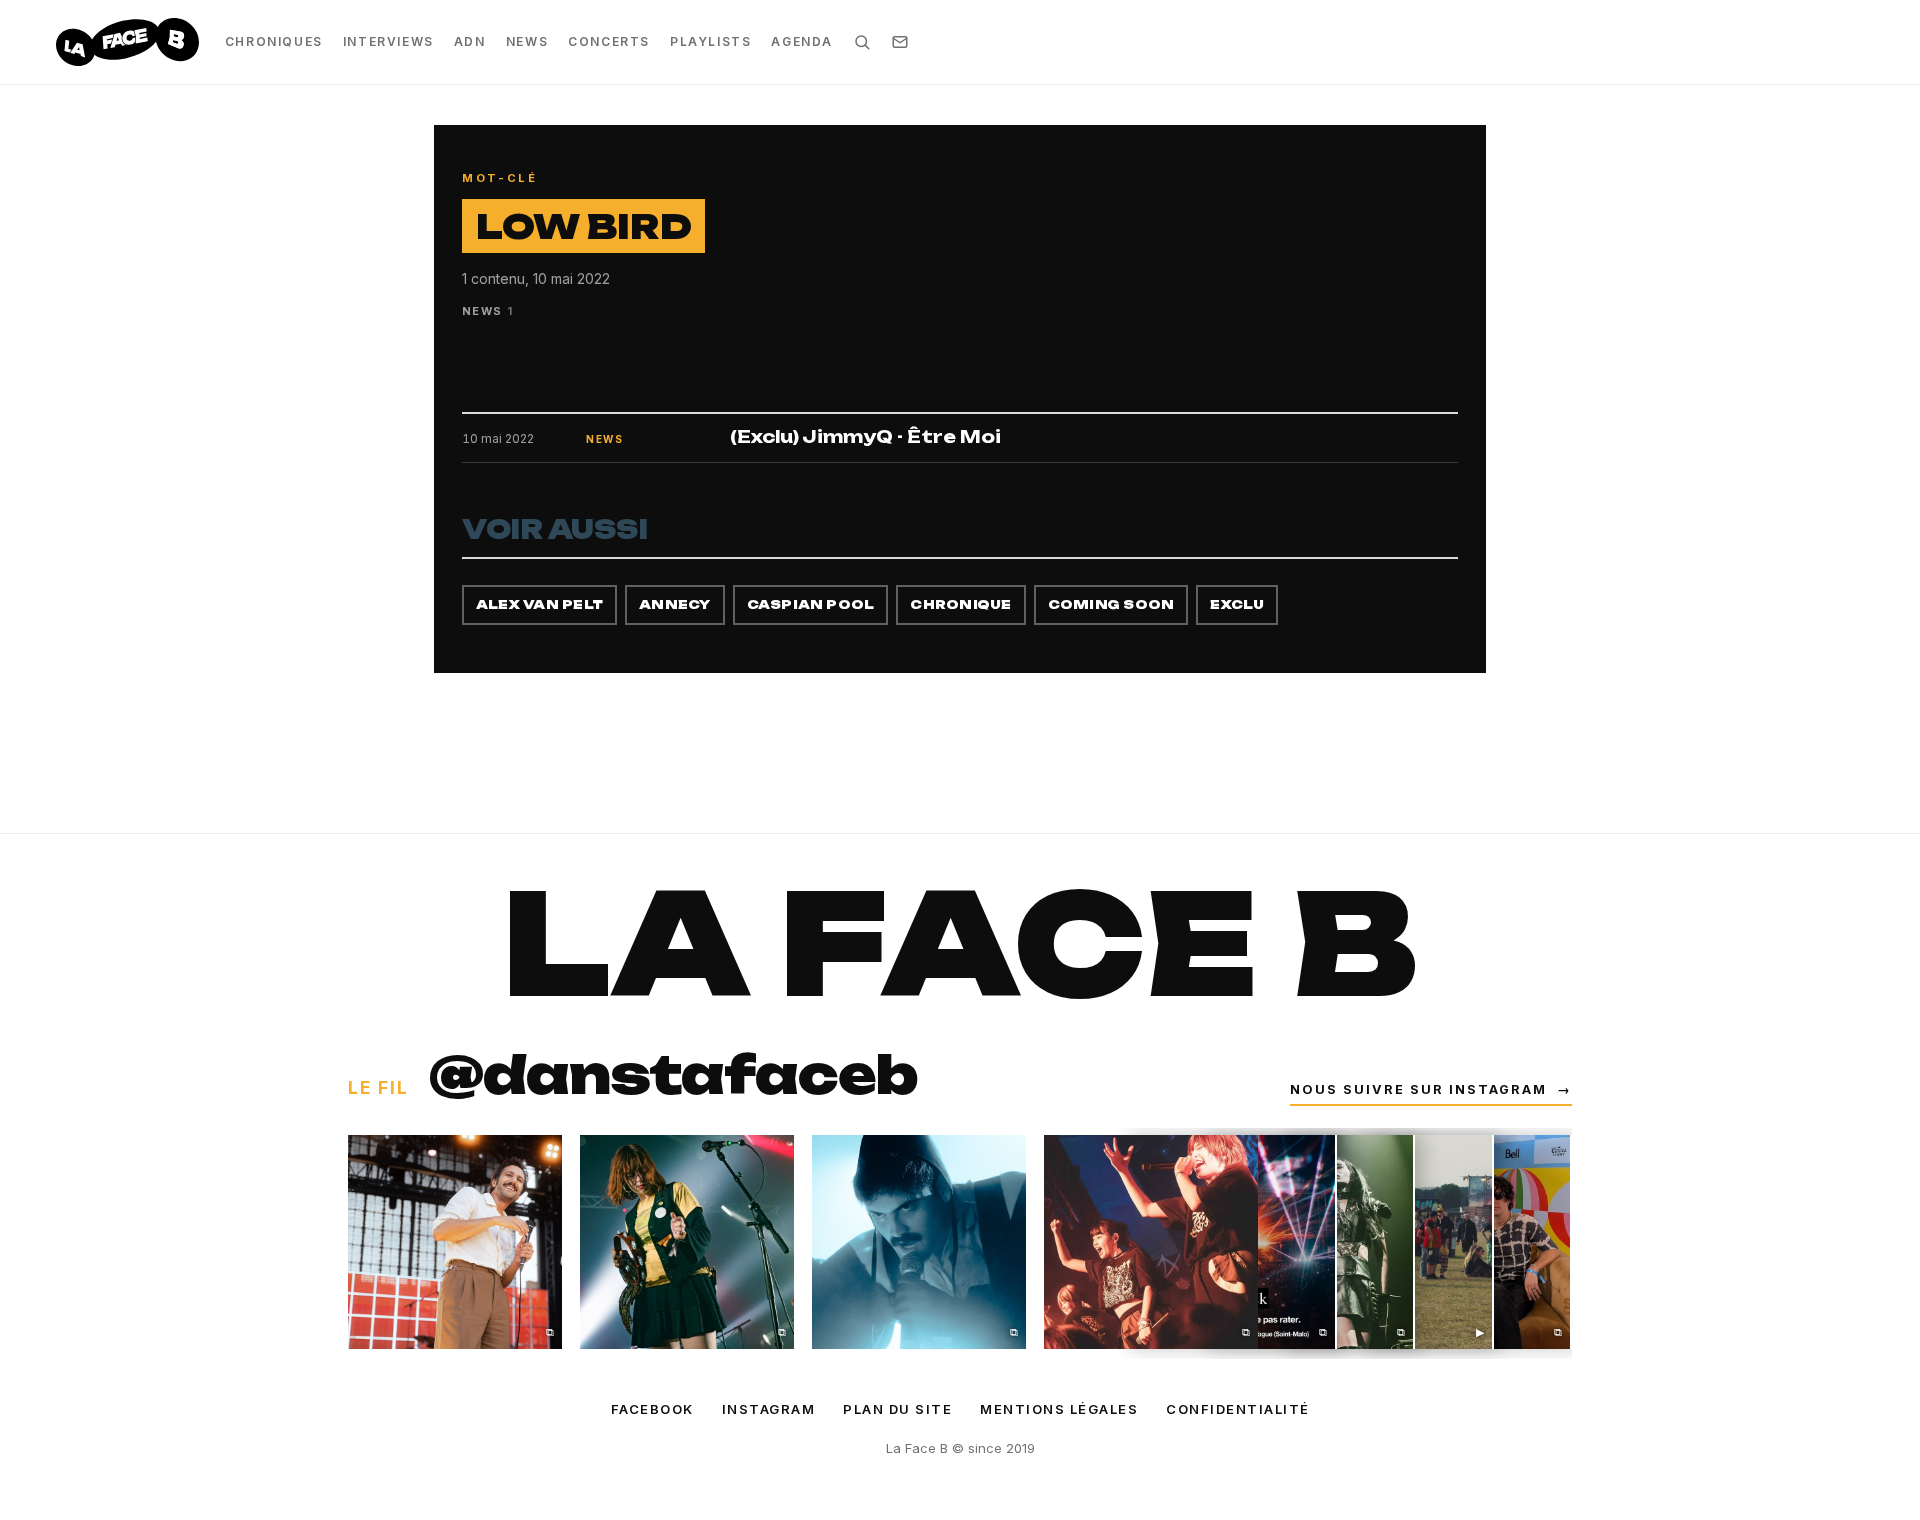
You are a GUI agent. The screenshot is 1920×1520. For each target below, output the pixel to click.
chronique (960, 604)
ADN (470, 41)
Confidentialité (1238, 1409)
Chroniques (274, 41)
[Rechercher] (862, 42)
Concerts (609, 41)
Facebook (652, 1409)
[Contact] (900, 42)
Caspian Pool (811, 604)
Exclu (1237, 604)
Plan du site (897, 1409)
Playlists (710, 41)
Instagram (769, 1409)
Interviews (388, 41)
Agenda (802, 41)
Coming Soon (1111, 604)
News (527, 41)
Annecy (674, 604)
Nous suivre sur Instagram (1431, 1089)
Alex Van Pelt (539, 604)
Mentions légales (1059, 1409)
